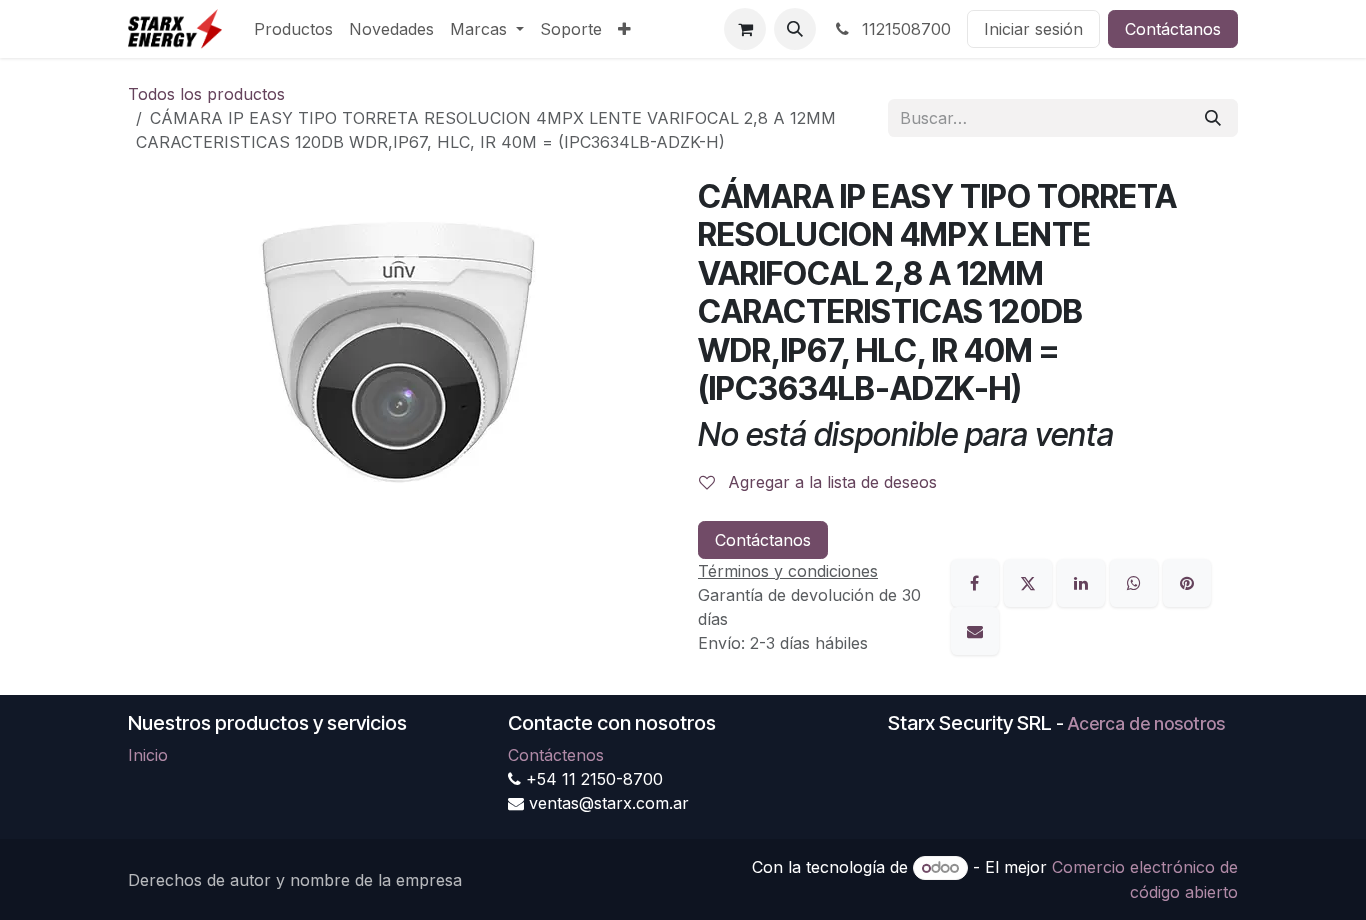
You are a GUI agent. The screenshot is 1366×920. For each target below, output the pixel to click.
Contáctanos (1173, 29)
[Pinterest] (1187, 581)
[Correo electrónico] (975, 629)
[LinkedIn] (1083, 581)
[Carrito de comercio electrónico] (745, 29)
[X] (1030, 581)
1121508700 (904, 29)
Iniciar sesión (1033, 29)
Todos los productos (206, 94)
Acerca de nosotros (1146, 723)
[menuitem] (293, 29)
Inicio (148, 755)
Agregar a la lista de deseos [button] (830, 482)
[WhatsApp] (1136, 581)
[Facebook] (977, 581)
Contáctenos (556, 755)
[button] (795, 29)
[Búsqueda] (1213, 118)
